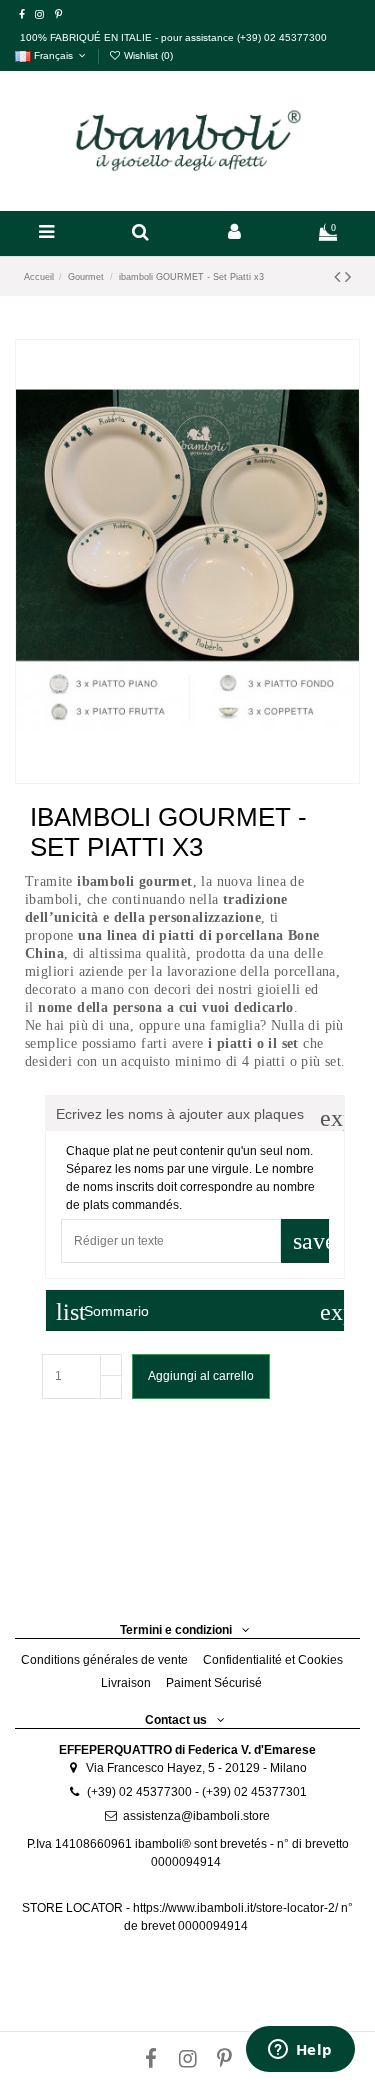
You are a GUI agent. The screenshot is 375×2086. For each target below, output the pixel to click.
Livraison (126, 1683)
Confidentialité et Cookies (273, 1660)
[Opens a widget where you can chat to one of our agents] (300, 2051)
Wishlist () (147, 55)
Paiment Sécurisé (214, 1683)
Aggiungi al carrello (201, 1376)
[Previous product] (339, 277)
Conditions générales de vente (104, 1660)
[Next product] (348, 277)
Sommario (200, 1312)
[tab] (195, 1113)
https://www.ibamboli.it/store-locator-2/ (237, 1908)
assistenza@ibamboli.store (196, 1816)
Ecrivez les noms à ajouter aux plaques (200, 1114)
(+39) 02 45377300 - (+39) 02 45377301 (197, 1792)
